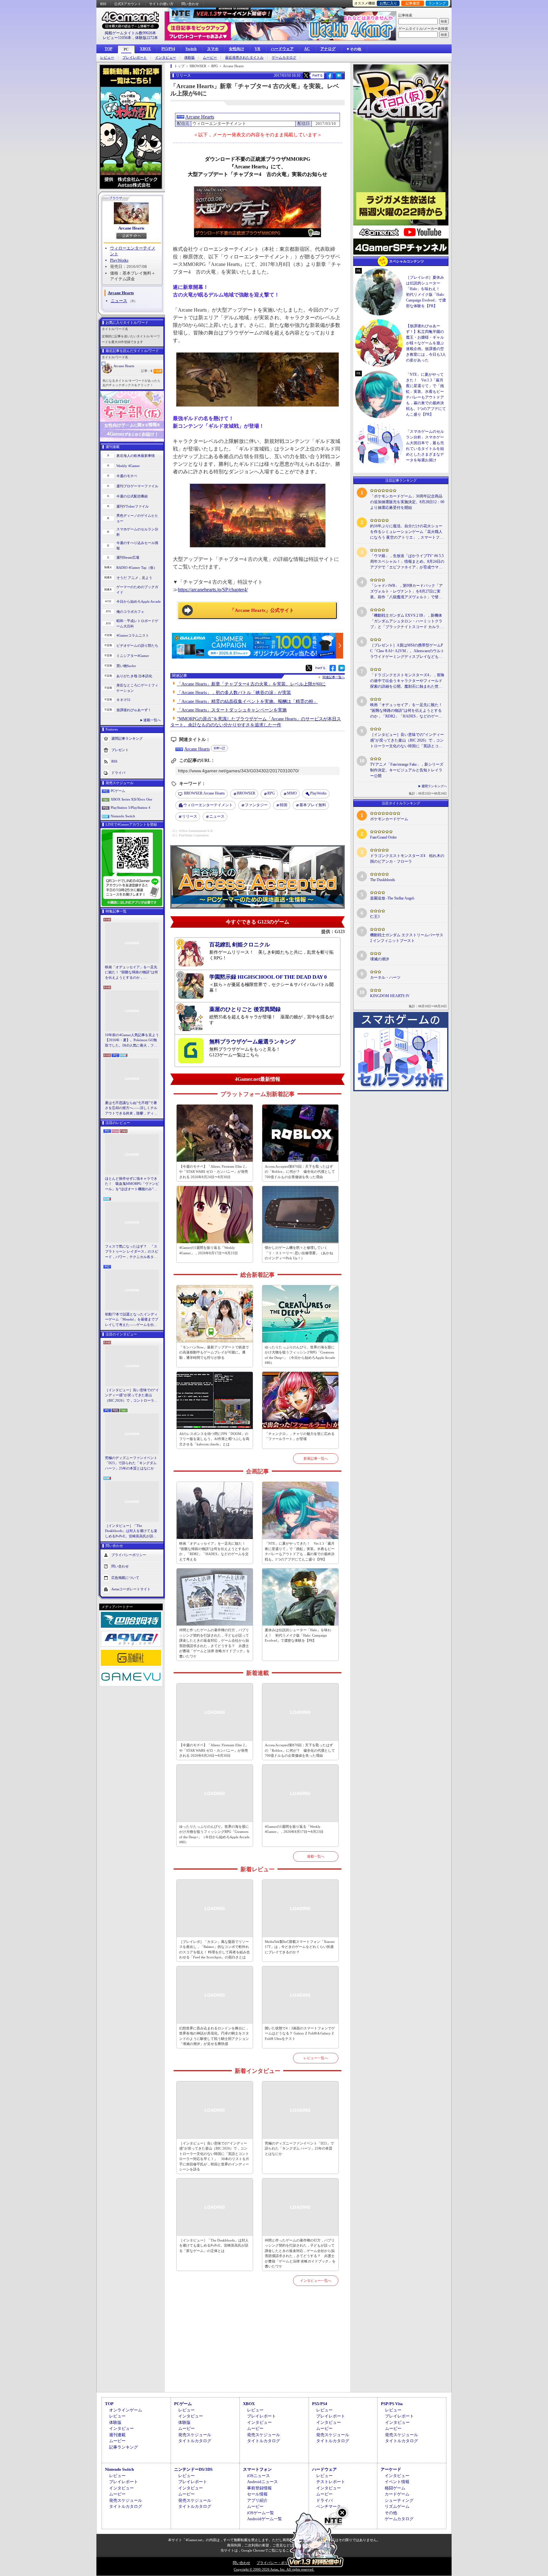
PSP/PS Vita (392, 2404)
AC (307, 49)
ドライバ (118, 773)
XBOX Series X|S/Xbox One (131, 799)
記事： (147, 371)
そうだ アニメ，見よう (134, 578)
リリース (190, 816)
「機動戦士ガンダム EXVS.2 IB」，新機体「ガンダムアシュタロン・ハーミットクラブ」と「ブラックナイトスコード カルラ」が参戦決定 (407, 621)
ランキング (437, 3)
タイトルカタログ (195, 2441)
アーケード (391, 2469)
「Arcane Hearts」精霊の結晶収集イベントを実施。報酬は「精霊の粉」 (247, 701)
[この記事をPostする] (306, 75)
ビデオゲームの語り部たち (137, 646)
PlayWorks (119, 260)
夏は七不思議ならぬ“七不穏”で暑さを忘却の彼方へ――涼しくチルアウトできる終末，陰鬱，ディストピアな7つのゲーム (131, 1108)
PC (126, 49)
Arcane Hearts (131, 228)
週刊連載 (117, 2435)
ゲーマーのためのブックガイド (137, 590)
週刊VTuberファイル (133, 506)
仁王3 (375, 917)
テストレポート (331, 2482)
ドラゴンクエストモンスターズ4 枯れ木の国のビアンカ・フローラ (407, 859)
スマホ (213, 49)
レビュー (107, 58)
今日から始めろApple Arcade (139, 601)
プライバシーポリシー (129, 1555)
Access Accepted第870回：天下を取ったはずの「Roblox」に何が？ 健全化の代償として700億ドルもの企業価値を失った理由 (300, 1172)
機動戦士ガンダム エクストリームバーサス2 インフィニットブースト (407, 938)
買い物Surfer (126, 666)
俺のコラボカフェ (130, 612)
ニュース (119, 301)
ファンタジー (256, 805)
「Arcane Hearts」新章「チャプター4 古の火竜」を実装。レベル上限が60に (251, 684)
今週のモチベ (127, 476)
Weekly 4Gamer (128, 466)
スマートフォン (257, 2469)
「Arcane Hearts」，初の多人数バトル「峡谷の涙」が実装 (234, 693)
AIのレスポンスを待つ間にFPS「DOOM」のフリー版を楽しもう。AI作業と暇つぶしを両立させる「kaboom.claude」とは (214, 1439)
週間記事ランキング (127, 738)
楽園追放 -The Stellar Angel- (392, 898)
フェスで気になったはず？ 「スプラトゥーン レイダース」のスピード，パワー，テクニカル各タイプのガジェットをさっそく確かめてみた (132, 1252)
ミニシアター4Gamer (133, 656)
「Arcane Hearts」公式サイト (262, 610)
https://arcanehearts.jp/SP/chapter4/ (213, 590)
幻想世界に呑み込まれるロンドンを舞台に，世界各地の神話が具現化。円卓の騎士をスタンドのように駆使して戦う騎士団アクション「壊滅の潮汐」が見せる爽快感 (214, 2036)
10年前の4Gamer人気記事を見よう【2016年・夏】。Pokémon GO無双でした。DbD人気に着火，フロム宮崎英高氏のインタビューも (132, 1041)
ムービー (210, 58)
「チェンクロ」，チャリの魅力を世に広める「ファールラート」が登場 (300, 1436)
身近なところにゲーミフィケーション (137, 688)
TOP (108, 49)
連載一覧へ (152, 720)
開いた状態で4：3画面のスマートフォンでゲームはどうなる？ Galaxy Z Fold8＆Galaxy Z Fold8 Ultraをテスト (300, 2033)
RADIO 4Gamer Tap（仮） (137, 568)
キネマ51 (124, 700)
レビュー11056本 (117, 38)
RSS (103, 4)
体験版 (189, 58)
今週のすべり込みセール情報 (137, 545)
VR (258, 49)
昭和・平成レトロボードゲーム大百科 (137, 623)
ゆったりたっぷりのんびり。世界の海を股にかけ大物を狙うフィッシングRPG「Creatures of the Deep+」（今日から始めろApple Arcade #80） (300, 1355)
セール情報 (257, 2494)
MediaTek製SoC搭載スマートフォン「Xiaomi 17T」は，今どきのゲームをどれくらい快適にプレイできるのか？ (300, 1947)
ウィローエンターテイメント (208, 805)
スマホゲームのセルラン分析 (137, 532)
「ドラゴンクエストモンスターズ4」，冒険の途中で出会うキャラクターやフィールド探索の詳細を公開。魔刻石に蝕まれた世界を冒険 (407, 681)
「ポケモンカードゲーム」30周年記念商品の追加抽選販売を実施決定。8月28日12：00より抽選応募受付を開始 (407, 502)
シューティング (399, 2500)
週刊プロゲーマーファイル (137, 486)
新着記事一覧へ (316, 1458)
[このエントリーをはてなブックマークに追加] (339, 78)
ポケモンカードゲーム (389, 819)
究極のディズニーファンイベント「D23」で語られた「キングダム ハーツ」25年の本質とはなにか (131, 1463)
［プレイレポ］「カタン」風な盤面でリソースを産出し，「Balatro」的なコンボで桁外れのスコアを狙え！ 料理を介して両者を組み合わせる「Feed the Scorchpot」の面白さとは (215, 1950)
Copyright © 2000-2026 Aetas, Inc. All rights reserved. (274, 2569)
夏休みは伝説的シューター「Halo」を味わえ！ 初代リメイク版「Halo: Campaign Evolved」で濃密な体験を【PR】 (298, 1635)
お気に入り (388, 3)
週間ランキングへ (434, 786)
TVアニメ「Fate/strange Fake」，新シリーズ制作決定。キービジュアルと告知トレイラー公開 (407, 770)
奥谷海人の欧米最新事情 (136, 456)
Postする (317, 75)
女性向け (237, 49)
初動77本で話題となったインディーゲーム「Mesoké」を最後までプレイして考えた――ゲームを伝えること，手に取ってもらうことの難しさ (132, 1320)
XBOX (145, 49)
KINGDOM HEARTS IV (390, 996)
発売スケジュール (195, 2435)
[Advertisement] (258, 2346)
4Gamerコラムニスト (133, 635)
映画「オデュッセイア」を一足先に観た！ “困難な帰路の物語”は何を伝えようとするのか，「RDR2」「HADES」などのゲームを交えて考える (131, 973)
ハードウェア (282, 49)
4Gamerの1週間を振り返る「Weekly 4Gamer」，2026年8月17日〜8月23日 (209, 1250)
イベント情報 (397, 2482)
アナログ (328, 49)
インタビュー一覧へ (316, 2281)
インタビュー (166, 58)
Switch (191, 49)
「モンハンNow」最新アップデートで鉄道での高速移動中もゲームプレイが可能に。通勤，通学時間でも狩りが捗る (214, 1352)
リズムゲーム (397, 2506)
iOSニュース (258, 2476)
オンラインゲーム (126, 2410)
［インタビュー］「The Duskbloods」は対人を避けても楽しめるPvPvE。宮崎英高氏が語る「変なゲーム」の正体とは (131, 1531)
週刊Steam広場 (128, 557)
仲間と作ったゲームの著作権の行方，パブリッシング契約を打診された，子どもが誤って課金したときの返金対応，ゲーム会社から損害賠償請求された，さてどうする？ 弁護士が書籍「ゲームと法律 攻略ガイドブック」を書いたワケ (215, 1643)
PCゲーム (118, 791)
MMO (292, 793)
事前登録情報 (259, 2488)
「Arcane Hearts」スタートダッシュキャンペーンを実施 (232, 710)
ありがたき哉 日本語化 (134, 676)
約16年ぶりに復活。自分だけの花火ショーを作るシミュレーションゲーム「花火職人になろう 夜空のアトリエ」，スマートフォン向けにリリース (407, 532)
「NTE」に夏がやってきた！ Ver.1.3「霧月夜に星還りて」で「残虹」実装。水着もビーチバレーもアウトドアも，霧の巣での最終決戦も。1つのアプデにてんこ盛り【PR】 (300, 1551)
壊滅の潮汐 (380, 959)
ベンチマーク (329, 2506)
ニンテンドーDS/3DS (193, 2469)
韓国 (284, 805)
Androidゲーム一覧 (264, 2519)
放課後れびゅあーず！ (134, 710)
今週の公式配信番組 (132, 496)
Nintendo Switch (123, 816)
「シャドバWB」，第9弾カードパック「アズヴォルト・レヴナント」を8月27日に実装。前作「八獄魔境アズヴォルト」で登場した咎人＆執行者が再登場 (406, 592)
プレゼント (120, 750)
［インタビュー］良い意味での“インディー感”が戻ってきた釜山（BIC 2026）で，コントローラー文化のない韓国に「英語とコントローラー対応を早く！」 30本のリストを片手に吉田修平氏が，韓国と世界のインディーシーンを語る (132, 1396)
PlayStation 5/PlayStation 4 (130, 808)
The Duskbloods (383, 880)
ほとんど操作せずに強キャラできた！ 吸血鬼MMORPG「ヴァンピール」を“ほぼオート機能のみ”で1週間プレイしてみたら (132, 1184)
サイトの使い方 (161, 4)
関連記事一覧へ (334, 677)
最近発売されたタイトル (244, 58)
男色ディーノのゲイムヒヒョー (137, 518)
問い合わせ (190, 4)
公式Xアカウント (128, 4)
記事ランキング (124, 2447)
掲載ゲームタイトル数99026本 (130, 33)
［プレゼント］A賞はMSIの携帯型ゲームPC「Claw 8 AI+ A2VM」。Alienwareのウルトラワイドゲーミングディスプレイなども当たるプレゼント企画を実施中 (407, 651)
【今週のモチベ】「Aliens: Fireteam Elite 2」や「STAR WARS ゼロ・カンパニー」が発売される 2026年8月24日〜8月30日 (214, 1172)
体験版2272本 (147, 38)
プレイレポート (135, 58)
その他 (391, 2513)
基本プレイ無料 (313, 805)
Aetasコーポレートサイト (131, 1589)
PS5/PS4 (168, 49)
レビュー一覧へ (316, 2058)
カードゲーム (397, 2494)
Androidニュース (262, 2482)
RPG (271, 793)
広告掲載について (125, 1578)
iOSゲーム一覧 (261, 2513)
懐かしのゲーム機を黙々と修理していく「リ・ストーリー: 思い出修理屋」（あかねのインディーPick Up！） (299, 1253)
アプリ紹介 (257, 2500)
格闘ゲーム (395, 2488)
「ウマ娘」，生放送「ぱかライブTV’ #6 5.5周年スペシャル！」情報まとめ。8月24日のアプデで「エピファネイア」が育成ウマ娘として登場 (407, 562)
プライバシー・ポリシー (276, 2563)
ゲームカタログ (284, 58)
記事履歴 (413, 3)
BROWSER (246, 793)
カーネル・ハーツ (385, 977)
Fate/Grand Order (383, 837)
